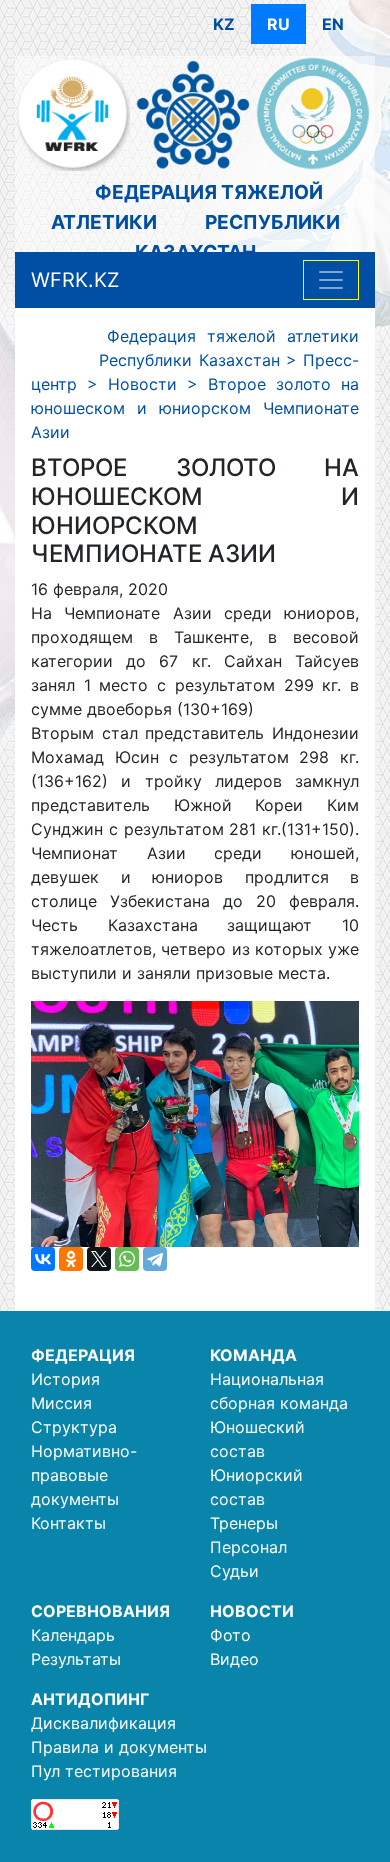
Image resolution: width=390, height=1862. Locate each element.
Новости (252, 1611)
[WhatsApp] (127, 1259)
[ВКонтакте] (43, 1259)
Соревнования (100, 1611)
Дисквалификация (103, 1723)
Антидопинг (90, 1699)
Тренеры (244, 1523)
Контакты (68, 1523)
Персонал (248, 1547)
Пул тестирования (104, 1771)
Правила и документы (119, 1747)
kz (224, 24)
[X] (99, 1259)
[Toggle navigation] (331, 280)
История (65, 1379)
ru (278, 24)
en (333, 24)
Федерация (83, 1355)
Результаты (76, 1659)
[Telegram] (155, 1259)
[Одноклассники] (71, 1259)
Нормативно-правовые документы (84, 1475)
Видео (234, 1659)
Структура (74, 1427)
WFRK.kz (75, 280)
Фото (230, 1635)
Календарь (73, 1635)
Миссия (61, 1403)
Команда (253, 1355)
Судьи (234, 1571)
